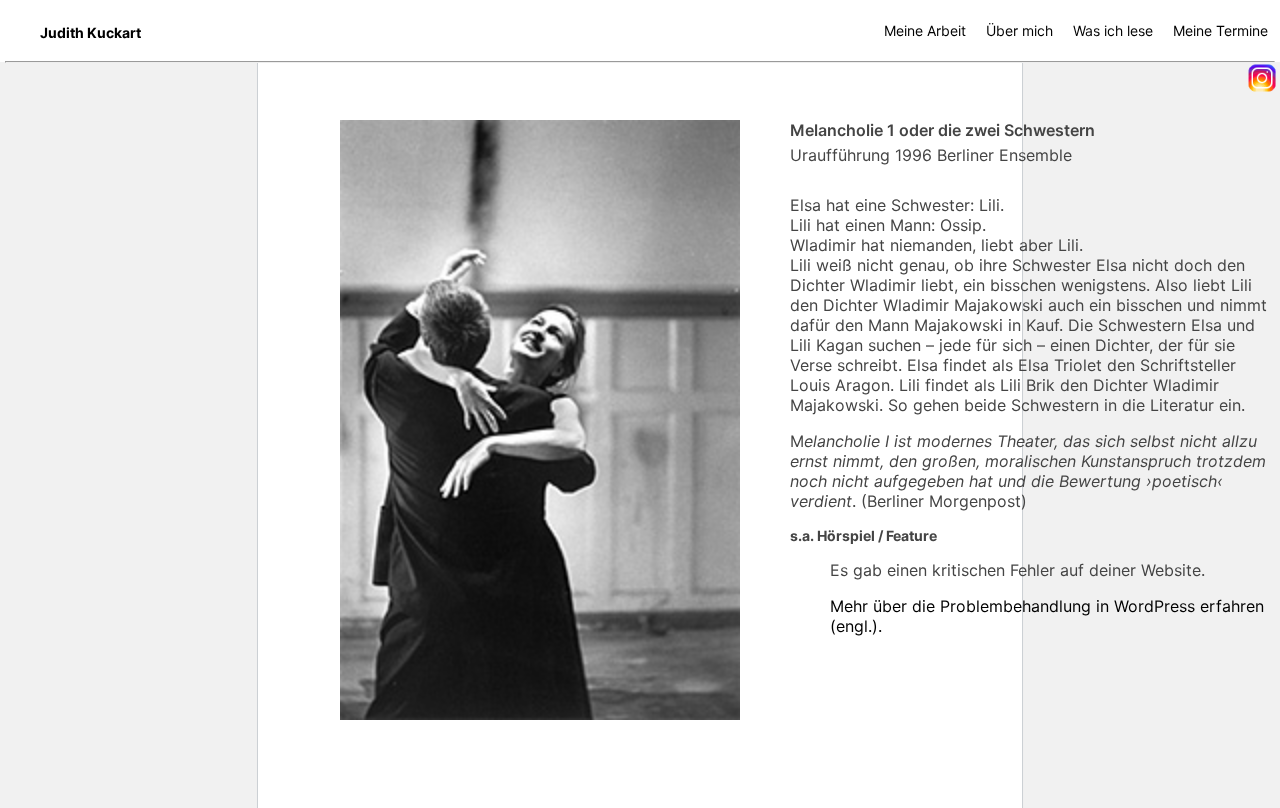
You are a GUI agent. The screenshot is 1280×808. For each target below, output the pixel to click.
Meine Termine (1220, 30)
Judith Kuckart (90, 32)
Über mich (1019, 30)
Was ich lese (1113, 30)
